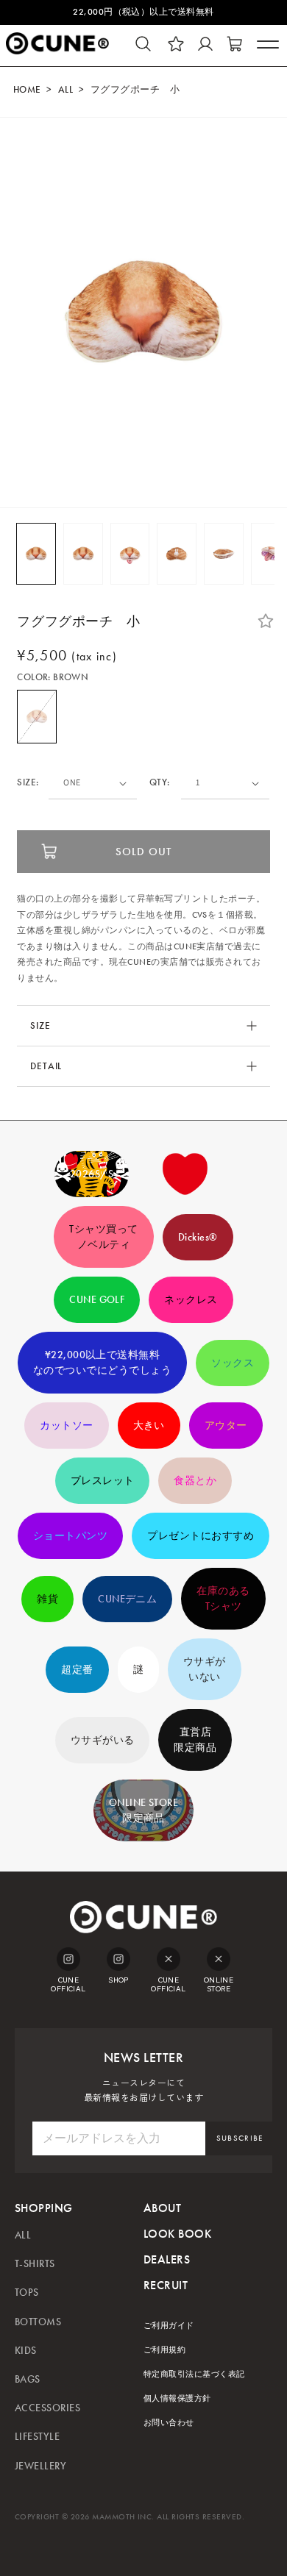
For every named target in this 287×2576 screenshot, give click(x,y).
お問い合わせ (169, 2423)
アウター (226, 1426)
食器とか (195, 1481)
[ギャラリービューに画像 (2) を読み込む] (83, 554)
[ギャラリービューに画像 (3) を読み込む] (130, 554)
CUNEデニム (127, 1599)
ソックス (233, 1363)
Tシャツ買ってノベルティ (103, 1237)
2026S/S (92, 1174)
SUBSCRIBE (240, 2138)
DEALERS (167, 2259)
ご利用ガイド (169, 2326)
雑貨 (47, 1599)
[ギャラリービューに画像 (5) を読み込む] (224, 554)
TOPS (27, 2293)
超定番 (77, 1670)
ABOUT (162, 2208)
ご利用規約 (164, 2350)
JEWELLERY (40, 2466)
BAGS (28, 2379)
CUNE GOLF (97, 1300)
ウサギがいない (205, 1669)
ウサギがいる (103, 1740)
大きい (149, 1426)
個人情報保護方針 (177, 2398)
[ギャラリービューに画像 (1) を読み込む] (36, 554)
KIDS (26, 2351)
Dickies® (198, 1237)
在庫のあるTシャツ (223, 1599)
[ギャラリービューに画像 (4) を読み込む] (177, 554)
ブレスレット (103, 1481)
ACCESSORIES (47, 2408)
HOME (27, 90)
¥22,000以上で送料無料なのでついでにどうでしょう (102, 1363)
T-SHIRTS (35, 2264)
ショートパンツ (70, 1536)
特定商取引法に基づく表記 (194, 2374)
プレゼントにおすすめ (201, 1536)
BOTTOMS (38, 2322)
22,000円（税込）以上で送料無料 (143, 12)
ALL (65, 90)
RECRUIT (166, 2285)
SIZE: (28, 783)
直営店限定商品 (195, 1740)
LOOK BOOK (177, 2234)
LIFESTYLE (37, 2437)
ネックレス (191, 1300)
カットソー (66, 1426)
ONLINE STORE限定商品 (144, 1810)
